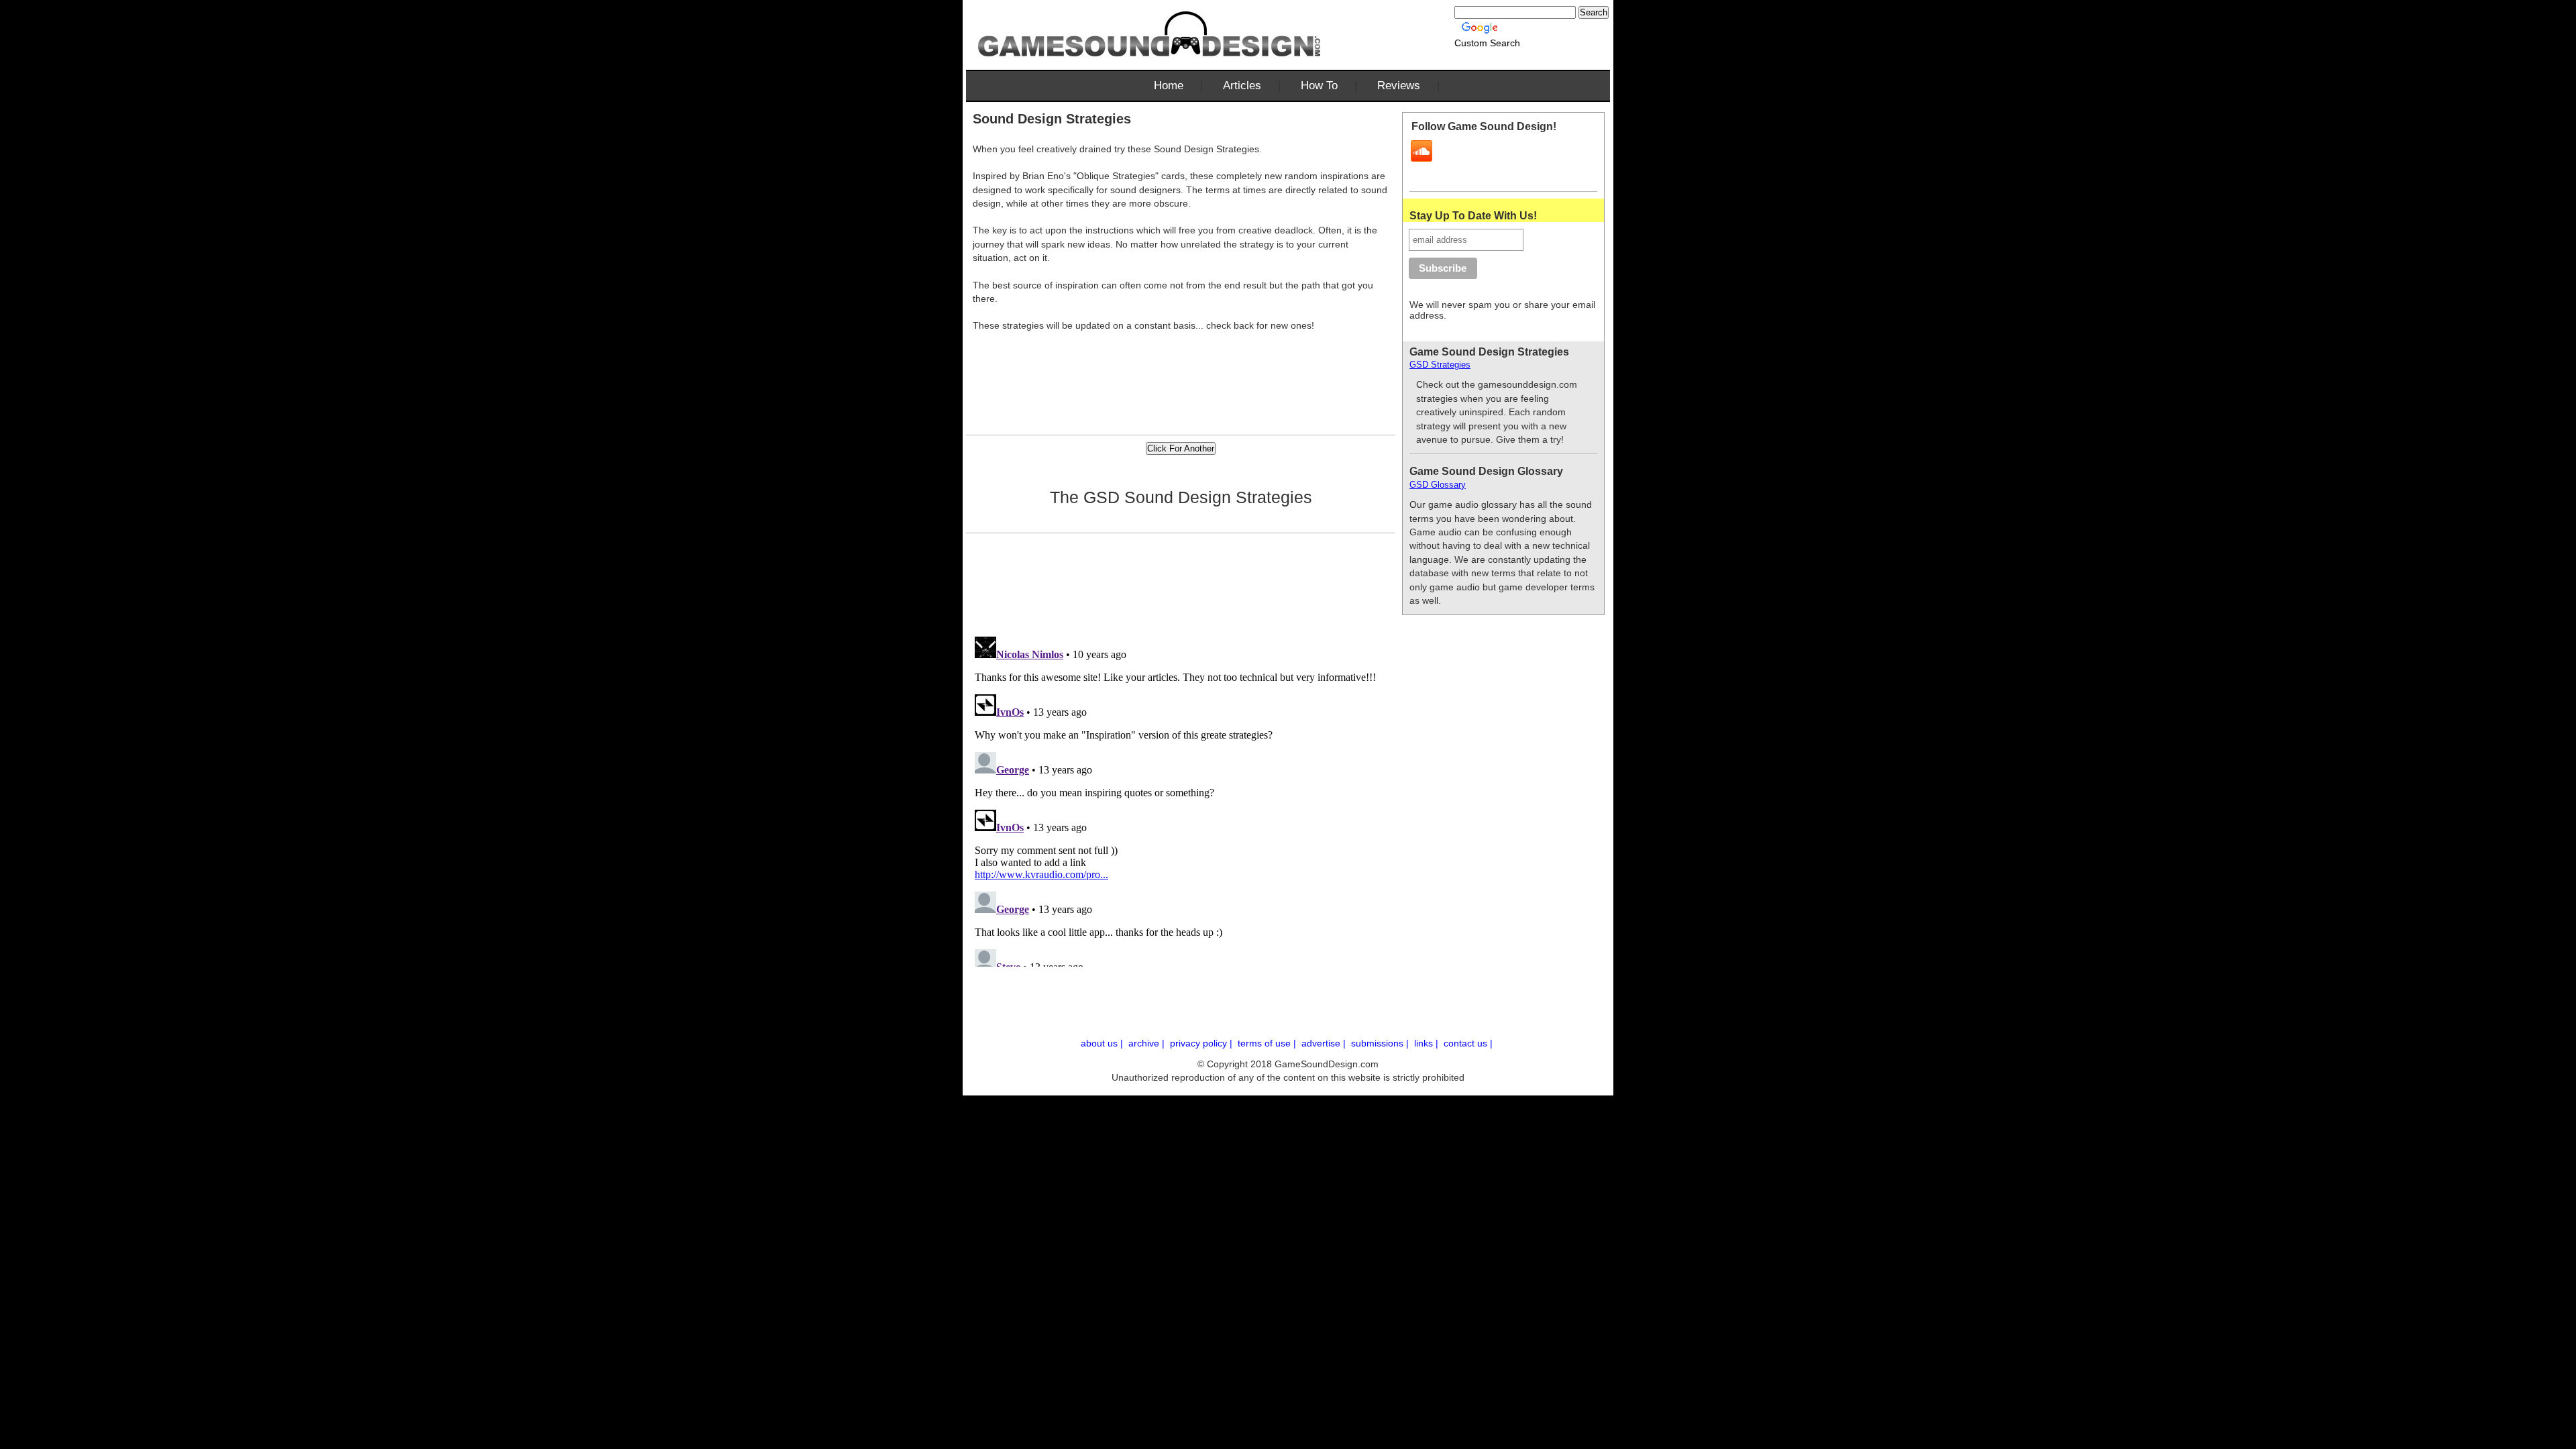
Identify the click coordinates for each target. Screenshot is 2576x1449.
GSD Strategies (1440, 365)
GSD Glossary (1438, 485)
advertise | (1325, 1043)
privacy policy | (1202, 1043)
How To (1319, 86)
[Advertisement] (1181, 367)
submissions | (1381, 1043)
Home (1169, 86)
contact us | (1469, 1043)
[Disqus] (1184, 799)
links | (1428, 1043)
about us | (1103, 1043)
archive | (1148, 1043)
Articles (1242, 86)
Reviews (1399, 86)
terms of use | (1268, 1043)
